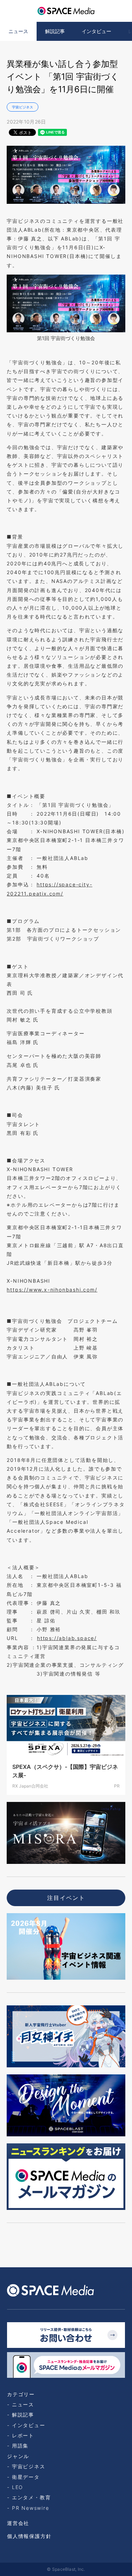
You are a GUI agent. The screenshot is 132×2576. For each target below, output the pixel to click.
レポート (23, 2435)
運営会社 (18, 2523)
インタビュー (96, 31)
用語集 (20, 2446)
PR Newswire (31, 2508)
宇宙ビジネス (23, 107)
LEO (18, 2487)
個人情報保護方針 (29, 2536)
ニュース (18, 31)
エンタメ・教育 (31, 2497)
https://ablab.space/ (67, 1638)
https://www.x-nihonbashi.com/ (52, 1290)
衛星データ (26, 2477)
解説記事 (55, 31)
